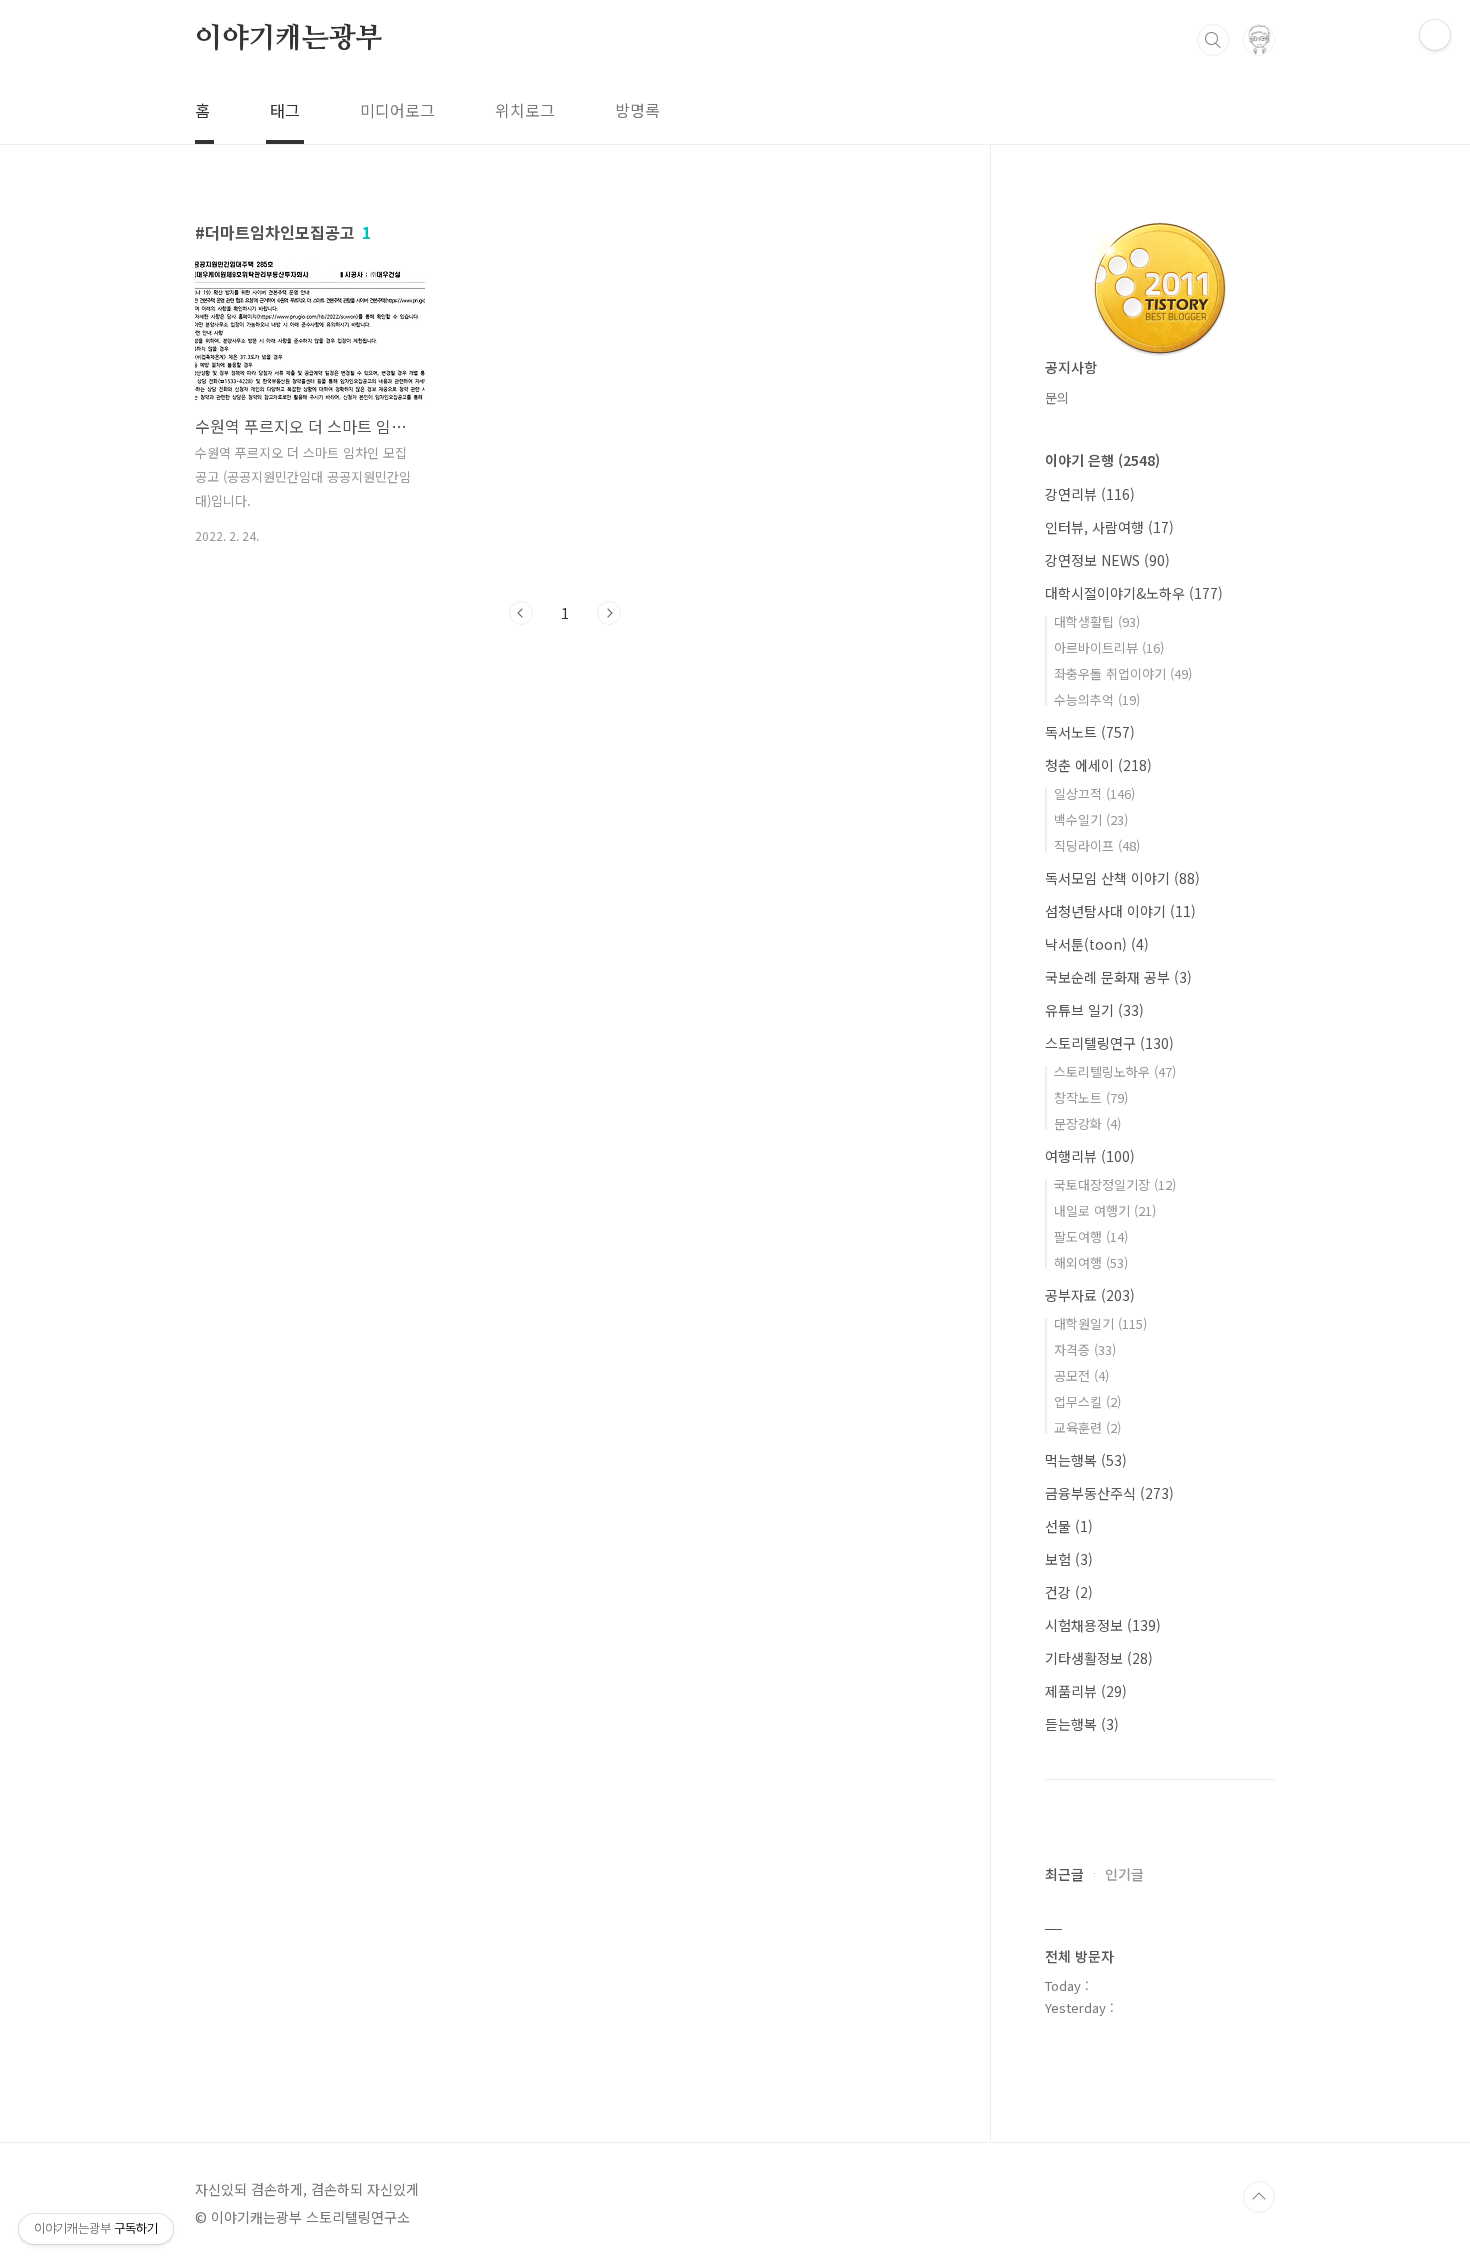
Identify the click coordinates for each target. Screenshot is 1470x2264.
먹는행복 (1086, 1460)
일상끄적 (1094, 793)
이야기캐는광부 (289, 39)
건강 (1069, 1592)
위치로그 (525, 110)
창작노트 (1091, 1097)
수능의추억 (1097, 699)
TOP (1259, 2197)
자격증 (1085, 1349)
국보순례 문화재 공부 (1118, 977)
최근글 (1064, 1874)
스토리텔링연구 (1109, 1043)
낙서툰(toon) (1097, 944)
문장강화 (1087, 1123)
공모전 (1081, 1375)
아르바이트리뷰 (1109, 647)
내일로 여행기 (1105, 1210)
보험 (1069, 1559)
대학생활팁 (1097, 621)
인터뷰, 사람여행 (1109, 527)
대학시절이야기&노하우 (1134, 593)
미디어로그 (397, 110)
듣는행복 (1082, 1724)
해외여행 (1091, 1262)
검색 (1213, 40)
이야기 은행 (1102, 460)
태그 (285, 110)
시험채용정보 (1103, 1625)
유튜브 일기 (1094, 1010)
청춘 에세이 (1098, 765)
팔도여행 (1091, 1236)
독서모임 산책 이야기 (1122, 878)
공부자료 (1090, 1295)
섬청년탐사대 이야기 (1120, 911)
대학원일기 (1100, 1323)
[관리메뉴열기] (1435, 35)
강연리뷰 (1090, 494)
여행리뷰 (1090, 1156)
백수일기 (1091, 819)
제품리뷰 (1086, 1691)
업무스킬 (1087, 1401)
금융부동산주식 (1109, 1493)
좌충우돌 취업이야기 (1123, 673)
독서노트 (1090, 732)
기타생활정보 (1099, 1658)
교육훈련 (1087, 1427)
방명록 (637, 110)
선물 (1069, 1526)
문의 (1057, 397)
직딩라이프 (1097, 845)
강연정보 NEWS (1107, 560)
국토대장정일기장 (1115, 1184)
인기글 (1124, 1874)
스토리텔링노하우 (1115, 1071)
